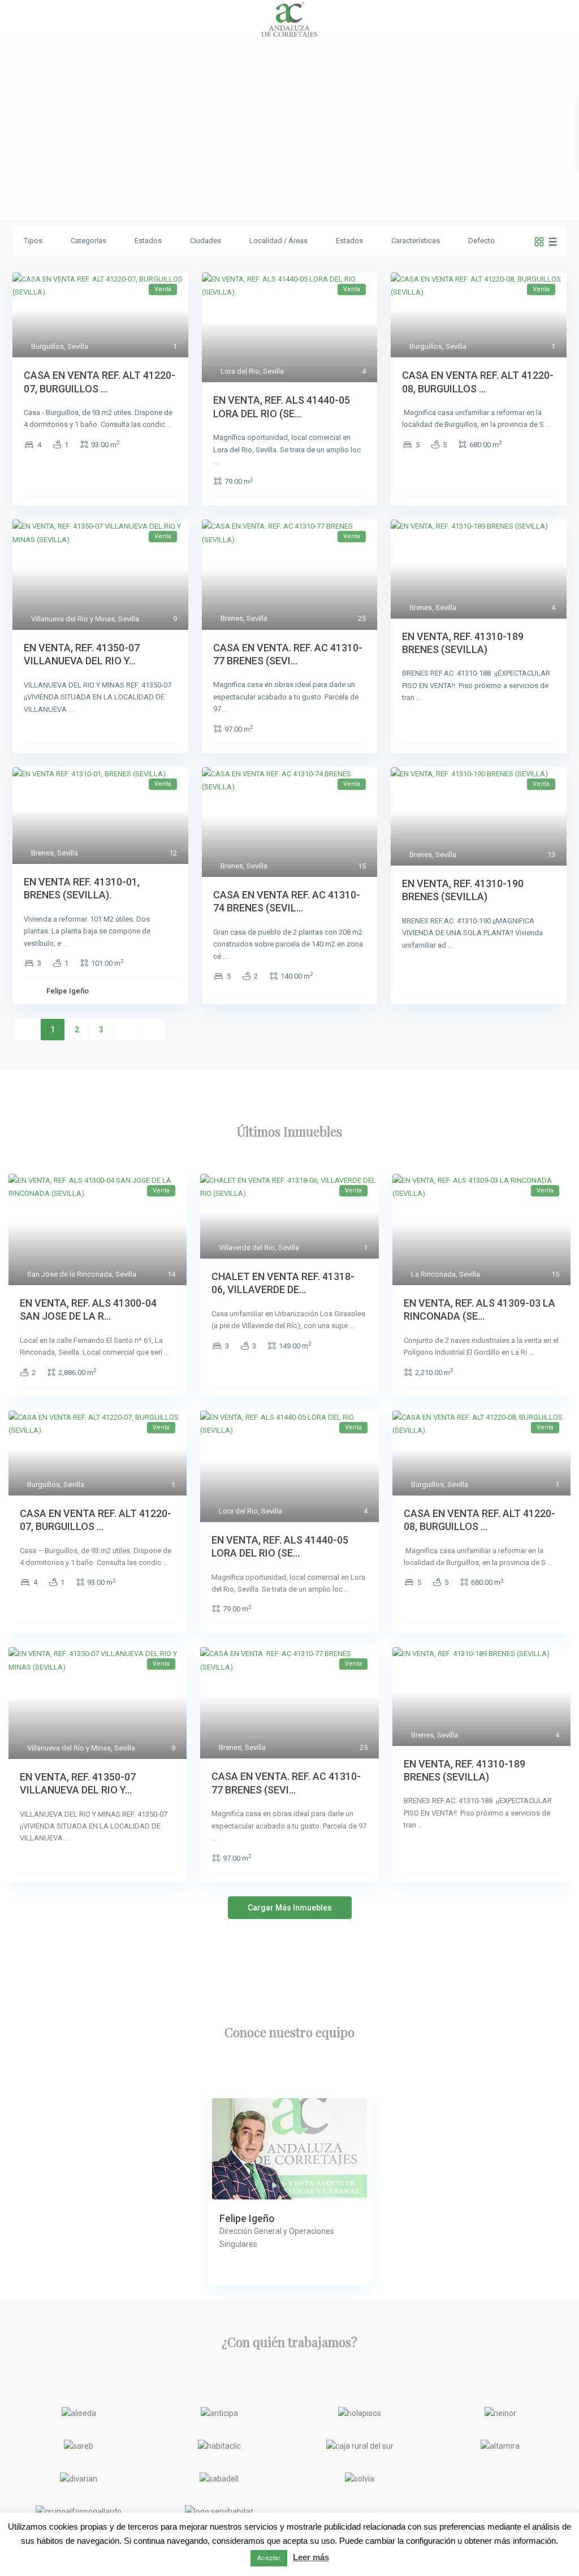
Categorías (88, 241)
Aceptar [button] (269, 2558)
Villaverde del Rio (247, 1248)
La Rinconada (433, 1274)
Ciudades (206, 241)
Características (416, 241)
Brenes (232, 618)
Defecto (481, 241)
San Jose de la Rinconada (70, 1274)
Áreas (298, 241)
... (169, 424)
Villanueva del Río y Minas (73, 619)
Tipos (33, 241)
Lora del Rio (240, 371)
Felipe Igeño (68, 991)
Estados (148, 241)
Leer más (311, 2557)
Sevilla (78, 346)
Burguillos (47, 346)
